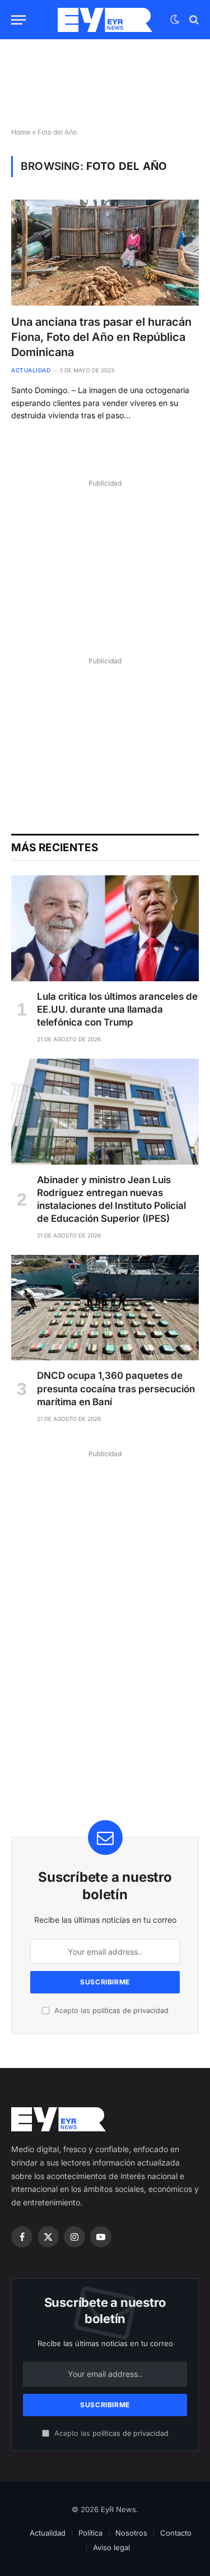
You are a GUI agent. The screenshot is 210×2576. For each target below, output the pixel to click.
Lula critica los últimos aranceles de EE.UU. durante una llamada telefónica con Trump (117, 1009)
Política (90, 2533)
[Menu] (18, 20)
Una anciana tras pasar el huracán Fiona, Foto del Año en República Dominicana (101, 337)
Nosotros (131, 2533)
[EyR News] (105, 20)
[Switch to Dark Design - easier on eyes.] (175, 20)
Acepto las (110, 2011)
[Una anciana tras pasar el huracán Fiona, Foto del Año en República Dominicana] (105, 252)
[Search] (193, 20)
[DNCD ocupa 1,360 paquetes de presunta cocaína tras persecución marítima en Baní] (105, 1308)
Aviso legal (111, 2547)
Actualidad (48, 2533)
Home (21, 132)
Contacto (176, 2533)
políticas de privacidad (130, 2011)
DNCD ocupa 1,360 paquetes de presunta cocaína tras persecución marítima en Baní (116, 1388)
